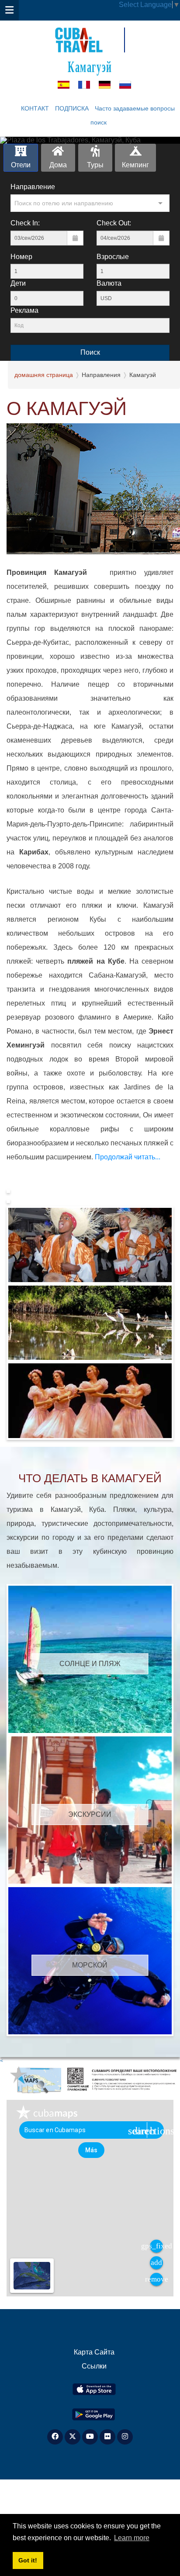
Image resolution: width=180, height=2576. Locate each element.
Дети (18, 283)
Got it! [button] (28, 2560)
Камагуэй (90, 66)
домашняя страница (44, 375)
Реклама (24, 310)
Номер (21, 257)
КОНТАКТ (35, 108)
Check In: (25, 223)
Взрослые (113, 257)
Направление (33, 187)
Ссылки (94, 2366)
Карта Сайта (94, 2352)
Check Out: (114, 223)
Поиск (90, 352)
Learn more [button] (132, 2538)
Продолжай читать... (127, 1157)
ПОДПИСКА (72, 108)
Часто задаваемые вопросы (135, 108)
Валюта (109, 283)
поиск (99, 122)
